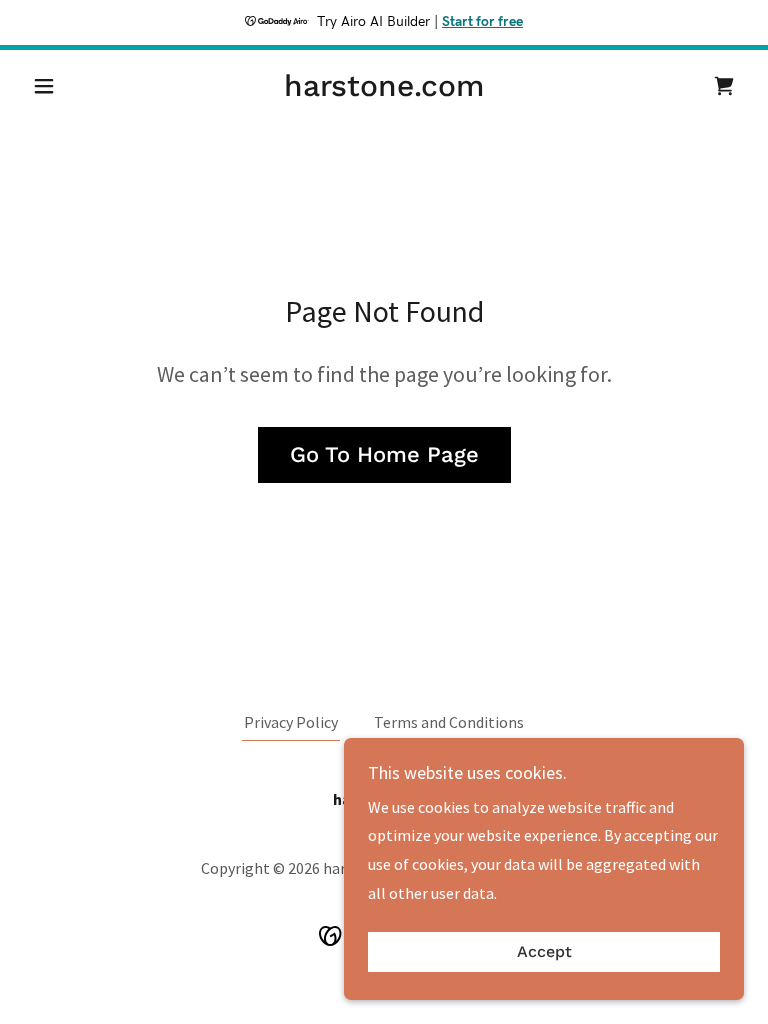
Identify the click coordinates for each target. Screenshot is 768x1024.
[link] (384, 90)
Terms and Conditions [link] (449, 722)
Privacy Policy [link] (291, 722)
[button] (78, 86)
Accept (544, 952)
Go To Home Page (384, 454)
